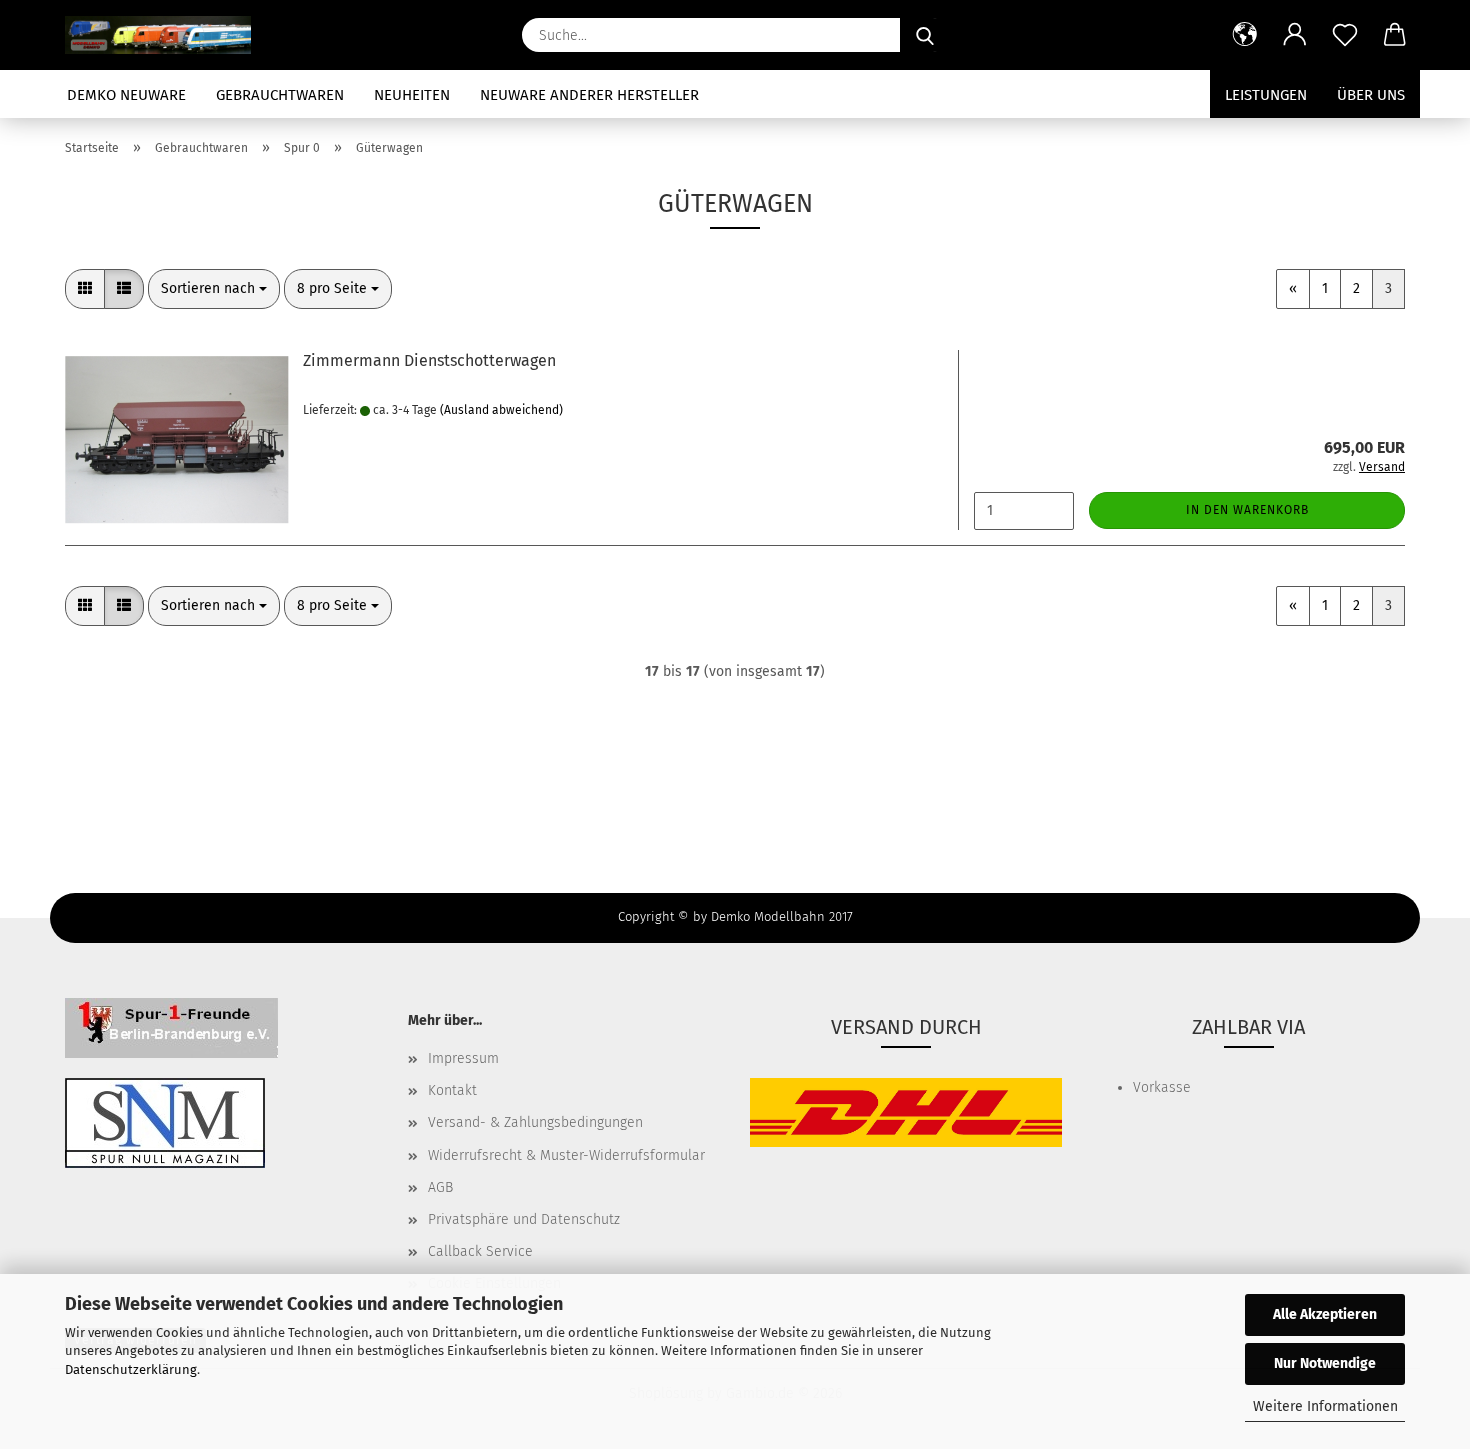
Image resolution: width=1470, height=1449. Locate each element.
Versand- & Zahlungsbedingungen (535, 1122)
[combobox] (214, 289)
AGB (440, 1187)
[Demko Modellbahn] (165, 35)
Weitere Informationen (1325, 1406)
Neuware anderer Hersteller (589, 95)
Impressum (463, 1058)
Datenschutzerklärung (131, 1369)
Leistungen (1266, 95)
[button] (1245, 35)
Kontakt (452, 1090)
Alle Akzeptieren (1325, 1314)
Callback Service (480, 1251)
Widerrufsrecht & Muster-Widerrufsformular (566, 1155)
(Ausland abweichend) (501, 410)
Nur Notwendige (1325, 1363)
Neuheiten (412, 95)
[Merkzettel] (1345, 35)
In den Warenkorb (1247, 510)
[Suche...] (925, 35)
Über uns (1371, 95)
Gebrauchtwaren (280, 95)
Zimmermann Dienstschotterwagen (429, 360)
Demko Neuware (126, 95)
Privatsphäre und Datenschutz (524, 1219)
